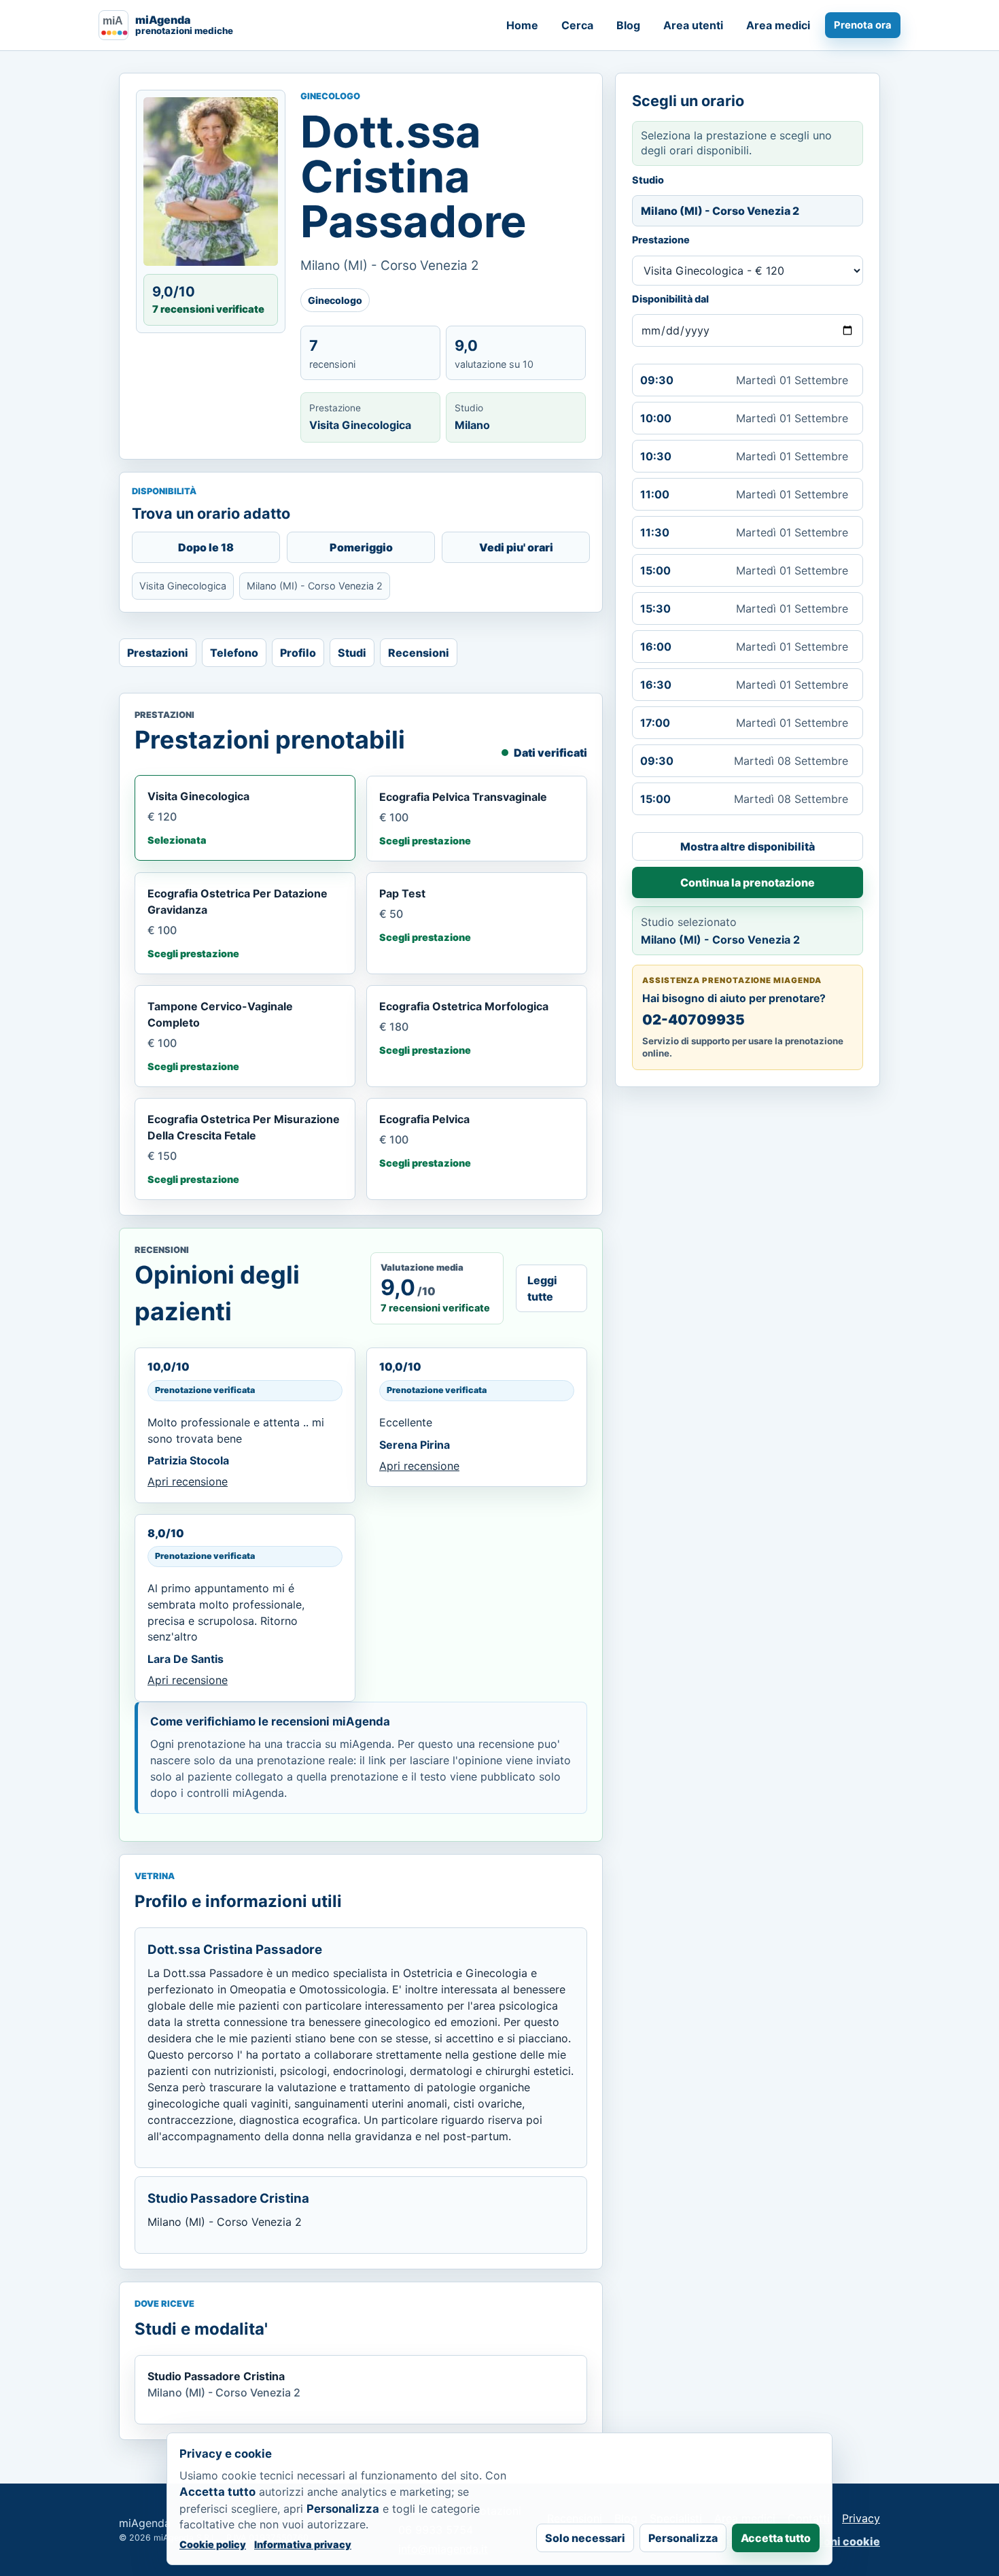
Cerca (577, 25)
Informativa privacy (303, 2544)
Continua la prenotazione (748, 882)
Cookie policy (213, 2544)
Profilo (298, 653)
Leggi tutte (542, 1288)
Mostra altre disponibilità (748, 846)
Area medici (778, 25)
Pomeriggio (361, 547)
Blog (628, 25)
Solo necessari (585, 2538)
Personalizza (683, 2538)
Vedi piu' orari (516, 547)
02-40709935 (694, 1019)
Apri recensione (188, 1481)
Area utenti (693, 25)
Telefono (234, 653)
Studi (352, 653)
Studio (648, 180)
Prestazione (661, 240)
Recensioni (419, 653)
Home (522, 25)
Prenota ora (863, 25)
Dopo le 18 (206, 547)
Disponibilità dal (670, 299)
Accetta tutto (776, 2538)
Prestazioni (158, 653)
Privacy (861, 2518)
